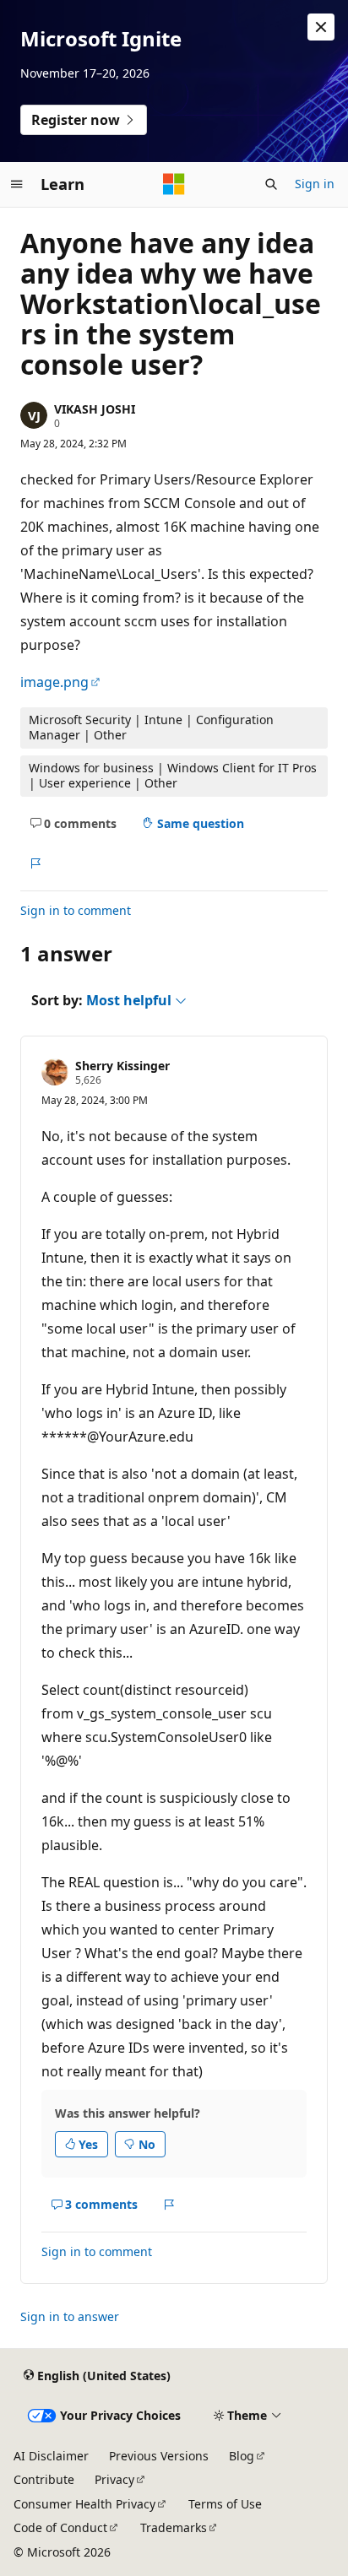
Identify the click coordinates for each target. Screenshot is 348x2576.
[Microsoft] (174, 184)
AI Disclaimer (51, 2456)
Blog (242, 2456)
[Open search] (271, 184)
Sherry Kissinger (122, 1066)
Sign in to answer (70, 2316)
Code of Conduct (60, 2527)
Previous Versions (159, 2456)
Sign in (315, 184)
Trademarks (174, 2527)
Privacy (114, 2479)
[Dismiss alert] (321, 27)
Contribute (44, 2479)
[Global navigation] (17, 184)
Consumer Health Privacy (84, 2504)
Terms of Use (225, 2504)
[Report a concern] (35, 863)
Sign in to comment (76, 910)
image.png (54, 682)
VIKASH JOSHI (95, 409)
